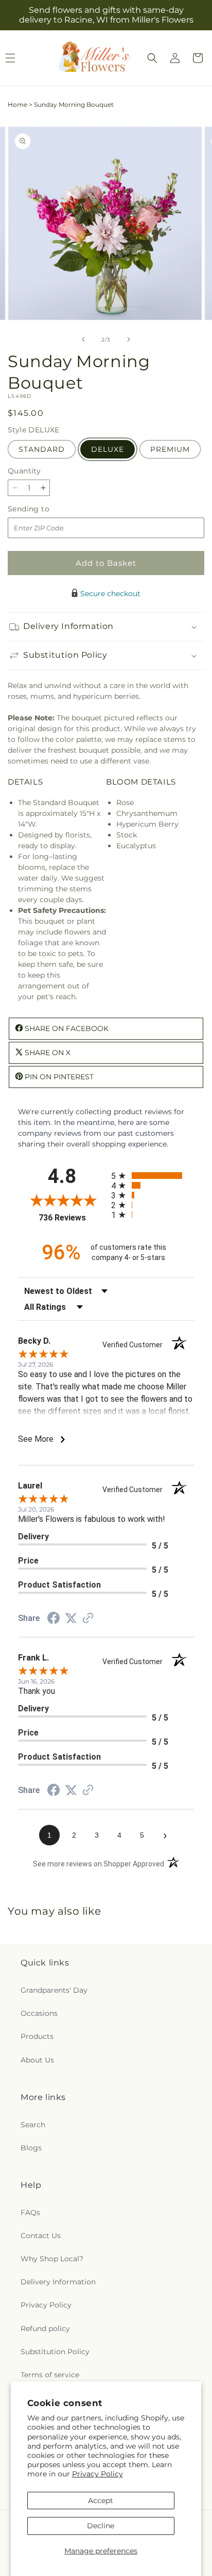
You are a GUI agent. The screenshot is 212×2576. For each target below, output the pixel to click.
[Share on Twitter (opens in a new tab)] (71, 1618)
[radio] (153, 1176)
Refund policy (45, 2329)
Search (33, 2125)
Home (17, 104)
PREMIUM (170, 449)
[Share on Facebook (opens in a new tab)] (54, 1619)
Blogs (31, 2148)
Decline (101, 2526)
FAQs (30, 2212)
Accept (101, 2501)
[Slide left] (83, 339)
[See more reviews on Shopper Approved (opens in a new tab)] (88, 1619)
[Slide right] (129, 339)
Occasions (39, 2013)
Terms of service (50, 2375)
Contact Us (41, 2236)
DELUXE (108, 449)
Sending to (44, 509)
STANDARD (42, 449)
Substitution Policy (55, 2352)
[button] (152, 58)
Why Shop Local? (52, 2259)
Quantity (24, 471)
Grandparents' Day (54, 1990)
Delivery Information (58, 2282)
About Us (37, 2060)
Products (37, 2036)
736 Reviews (72, 1218)
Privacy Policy (98, 2474)
